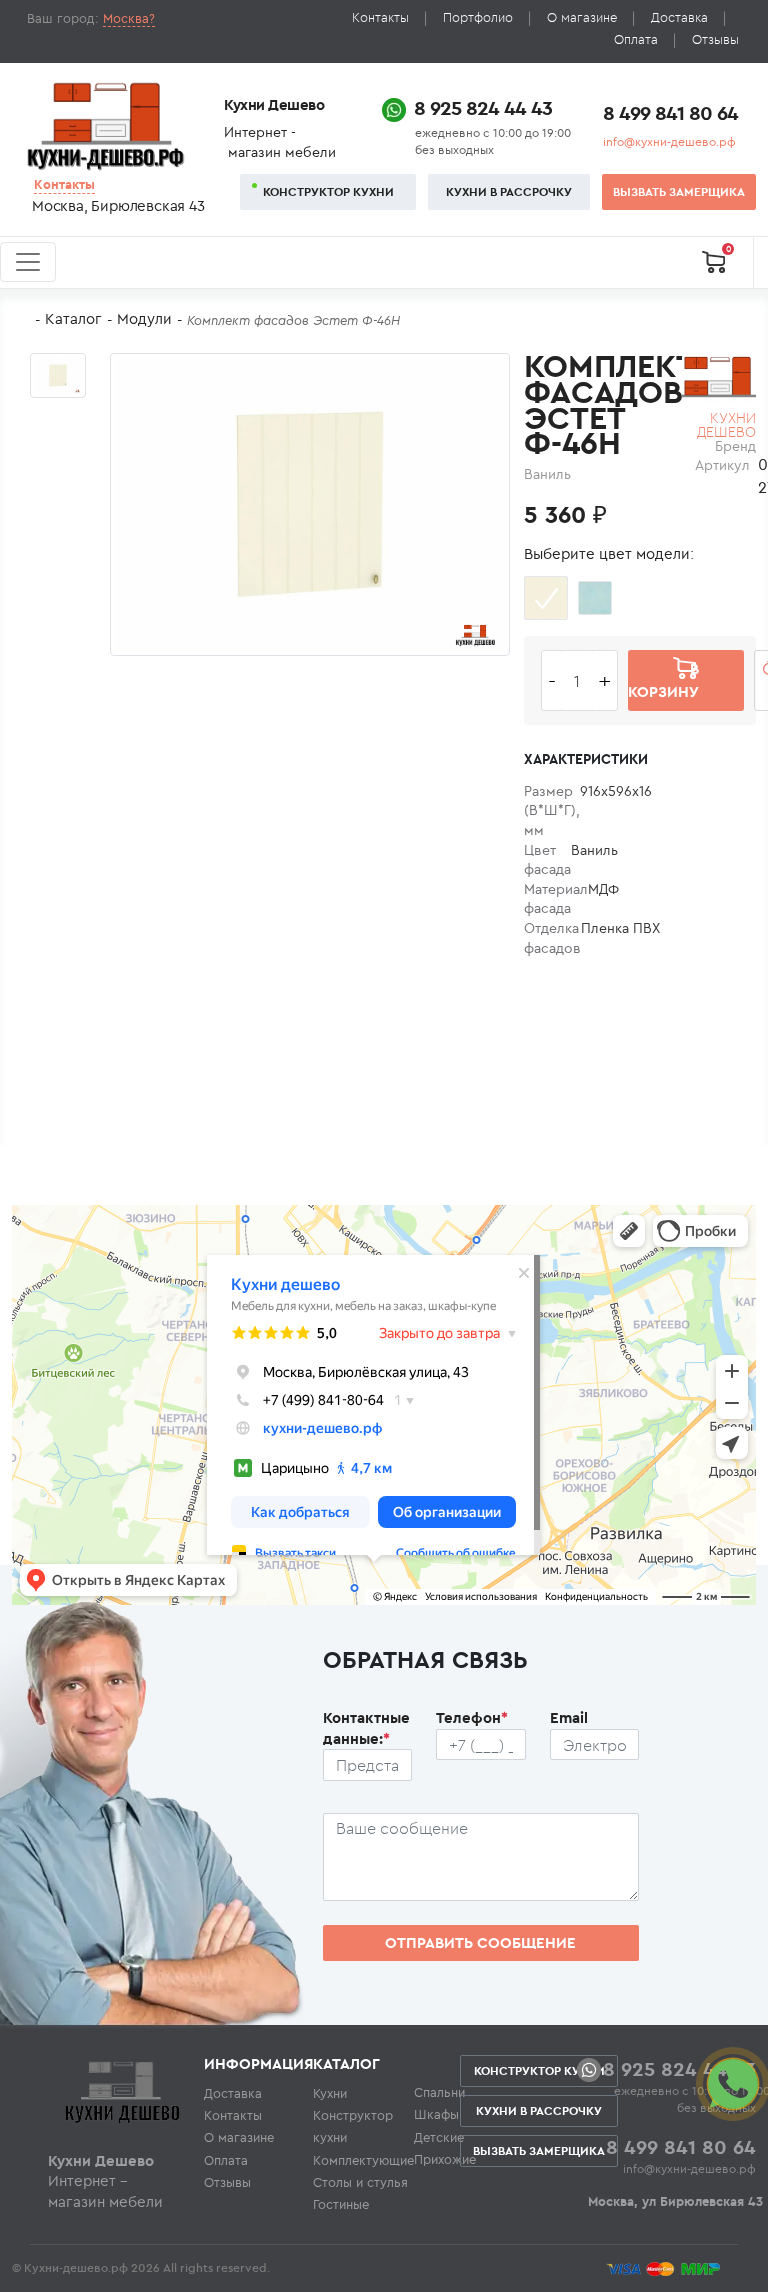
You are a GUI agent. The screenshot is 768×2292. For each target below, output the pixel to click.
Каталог (73, 318)
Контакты (380, 17)
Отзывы (715, 39)
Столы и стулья (360, 2182)
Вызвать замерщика (679, 191)
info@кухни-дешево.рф (669, 141)
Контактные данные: (366, 1728)
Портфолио (478, 17)
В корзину (663, 680)
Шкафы (436, 2114)
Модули (144, 318)
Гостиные (341, 2204)
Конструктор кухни (328, 191)
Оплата (636, 39)
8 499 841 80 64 (670, 112)
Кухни (330, 2093)
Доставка (679, 17)
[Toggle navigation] (28, 262)
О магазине (582, 17)
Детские (439, 2137)
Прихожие (445, 2159)
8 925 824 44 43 (483, 107)
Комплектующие (363, 2160)
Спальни (439, 2092)
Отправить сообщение (480, 1942)
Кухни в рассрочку (509, 191)
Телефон (472, 1717)
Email (569, 1717)
